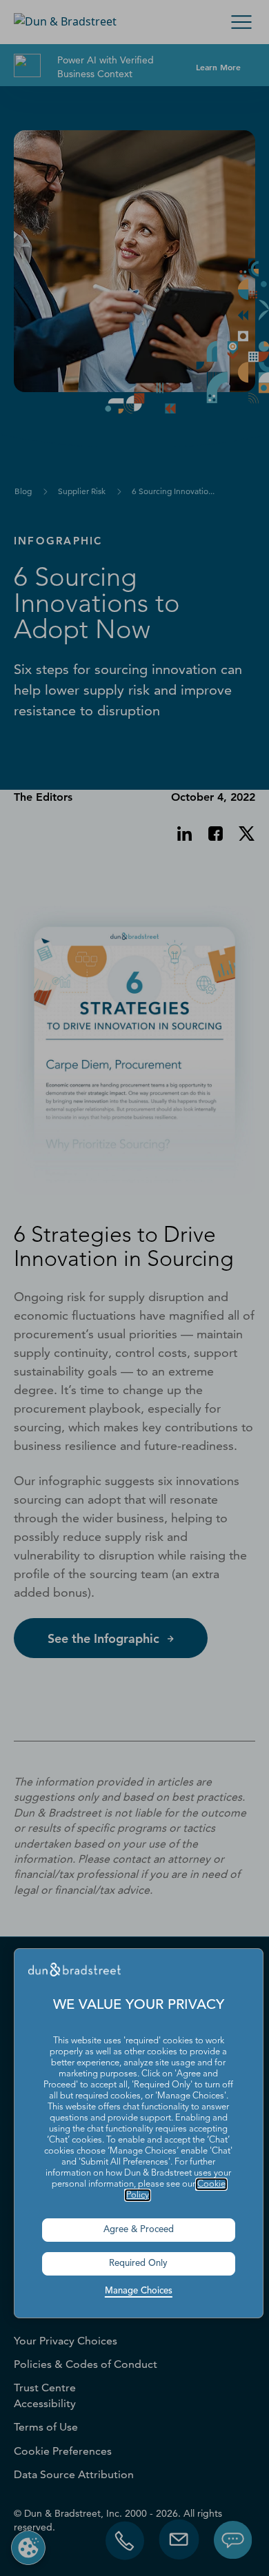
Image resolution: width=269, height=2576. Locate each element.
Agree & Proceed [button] (139, 2230)
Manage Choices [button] (139, 2291)
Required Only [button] (138, 2263)
